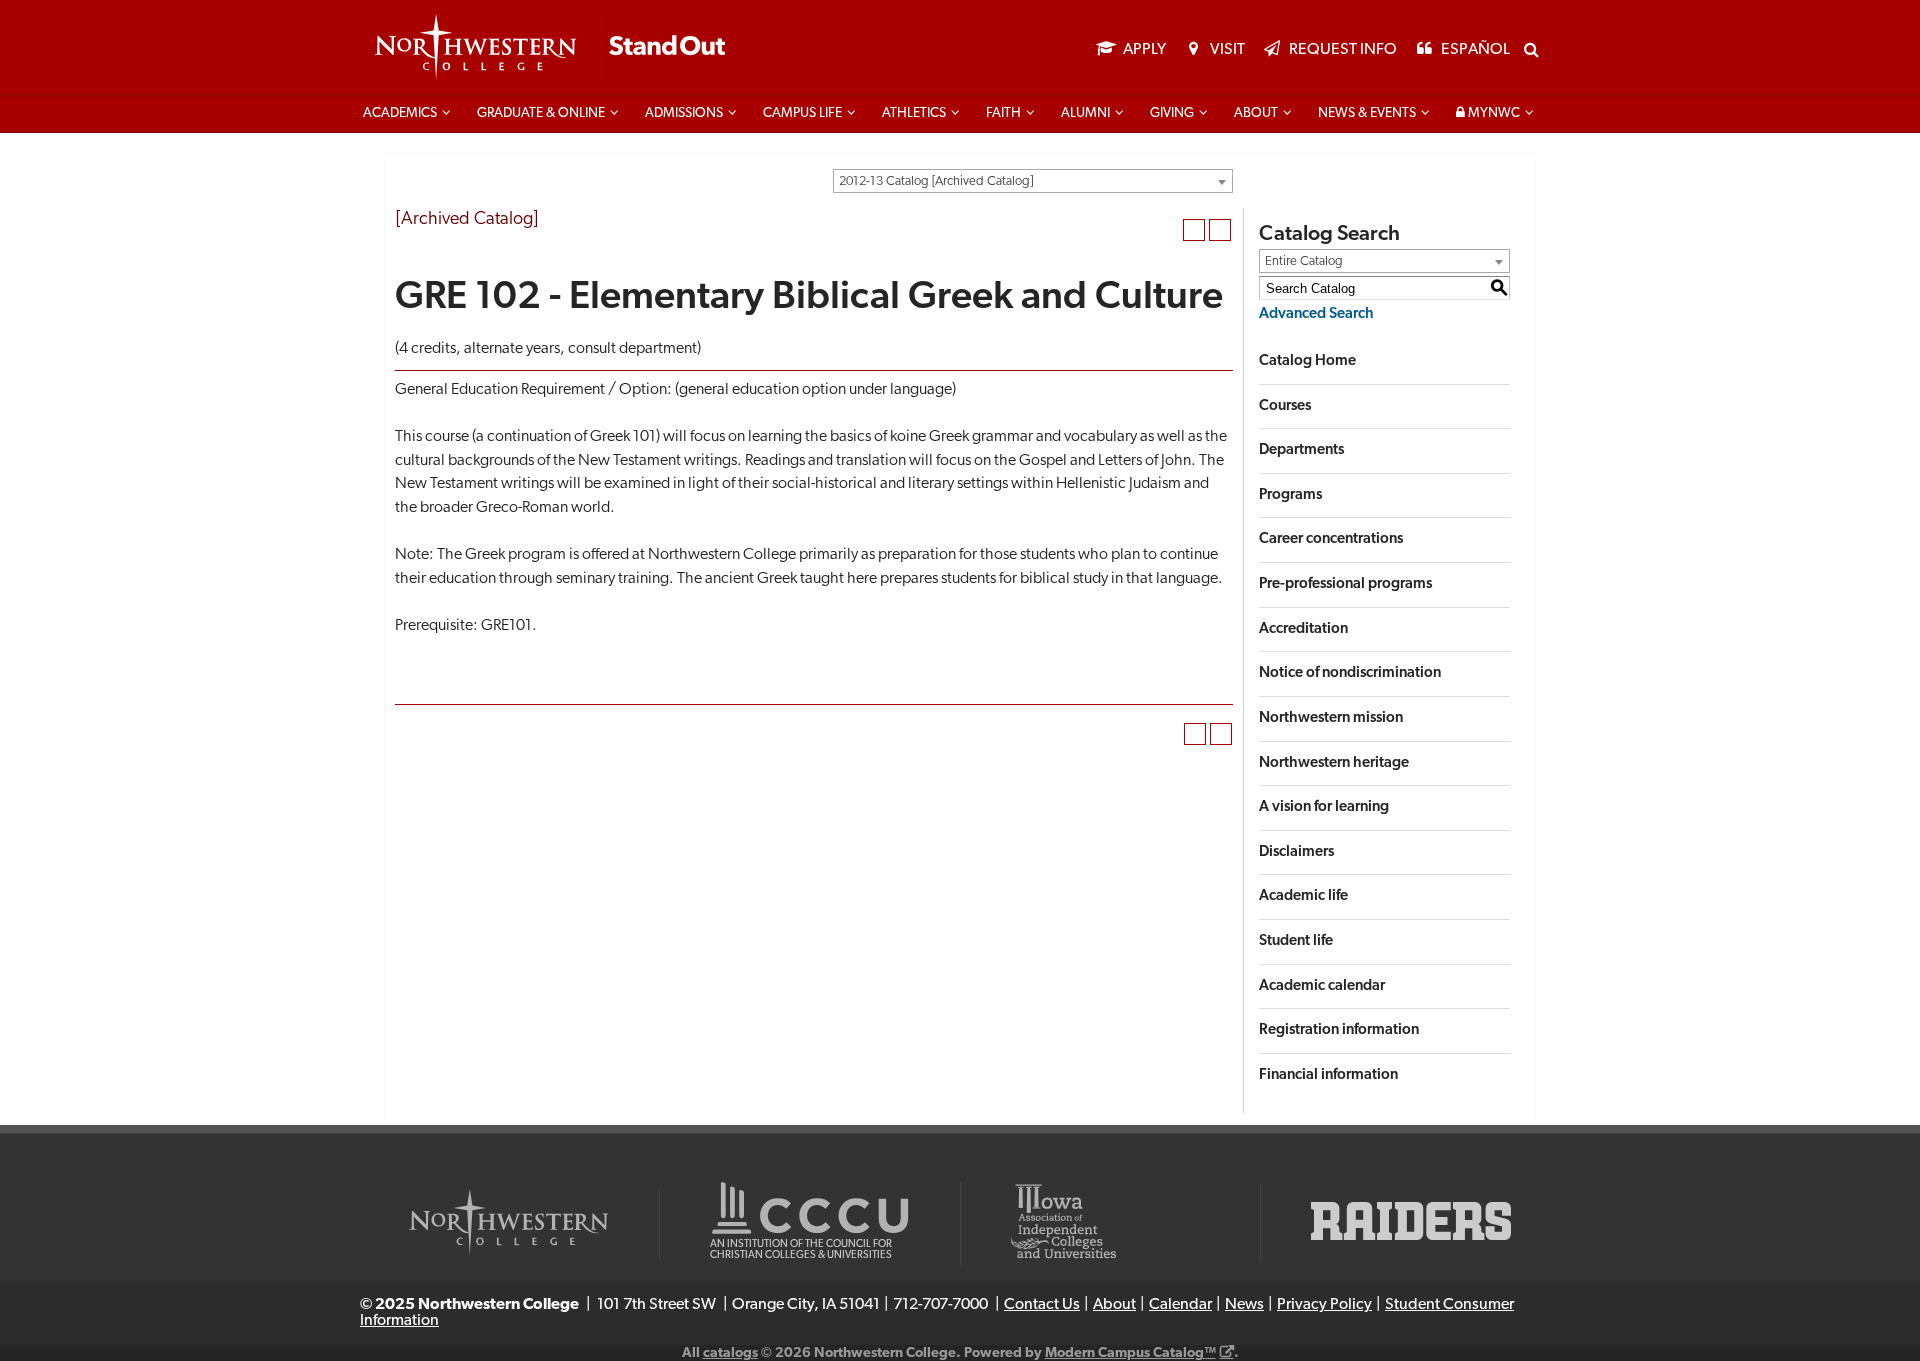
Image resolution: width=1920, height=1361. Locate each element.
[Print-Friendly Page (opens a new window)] (1194, 230)
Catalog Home (1307, 361)
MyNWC (1492, 113)
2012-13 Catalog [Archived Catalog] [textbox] (936, 181)
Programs (1290, 495)
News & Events (1367, 113)
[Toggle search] (1531, 49)
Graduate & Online (541, 113)
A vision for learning (1324, 807)
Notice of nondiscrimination (1350, 673)
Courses (1285, 406)
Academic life (1303, 896)
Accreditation (1303, 629)
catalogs (730, 1353)
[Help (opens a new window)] (1220, 230)
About (1256, 113)
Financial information (1328, 1075)
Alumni (1085, 113)
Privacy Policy (1324, 1305)
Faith (1003, 113)
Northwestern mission (1331, 718)
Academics (400, 113)
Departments (1301, 450)
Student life (1296, 941)
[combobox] (1033, 181)
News (1244, 1305)
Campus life (802, 113)
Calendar (1180, 1305)
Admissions (684, 113)
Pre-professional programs (1345, 584)
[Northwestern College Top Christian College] (550, 48)
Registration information (1339, 1030)
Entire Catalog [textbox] (1304, 261)
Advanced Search (1316, 314)
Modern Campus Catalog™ (1130, 1353)
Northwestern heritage (1334, 763)
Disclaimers (1296, 852)
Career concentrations (1331, 539)
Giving (1172, 113)
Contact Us (1042, 1305)
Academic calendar (1322, 986)
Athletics (914, 113)
